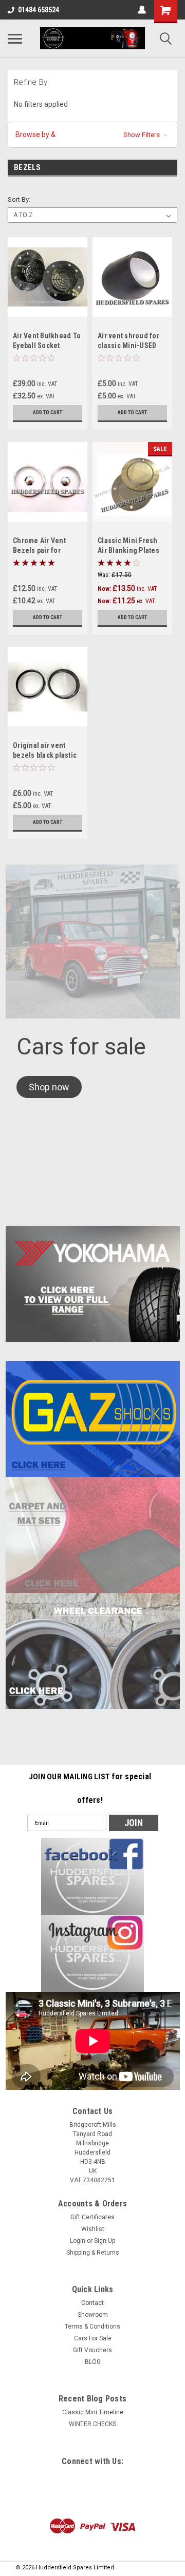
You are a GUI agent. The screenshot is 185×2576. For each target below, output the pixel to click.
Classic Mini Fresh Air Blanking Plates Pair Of (128, 550)
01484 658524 (39, 10)
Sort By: (19, 199)
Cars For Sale (93, 2338)
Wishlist (93, 2229)
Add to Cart (48, 412)
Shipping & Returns (93, 2253)
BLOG (93, 2362)
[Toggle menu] (15, 39)
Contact (92, 2303)
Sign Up (105, 2241)
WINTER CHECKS (92, 2424)
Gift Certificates (92, 2217)
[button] (92, 135)
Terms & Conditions (92, 2327)
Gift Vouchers (92, 2350)
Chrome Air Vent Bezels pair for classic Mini (39, 550)
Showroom (93, 2315)
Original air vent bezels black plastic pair (45, 755)
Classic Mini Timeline (93, 2412)
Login (78, 2241)
